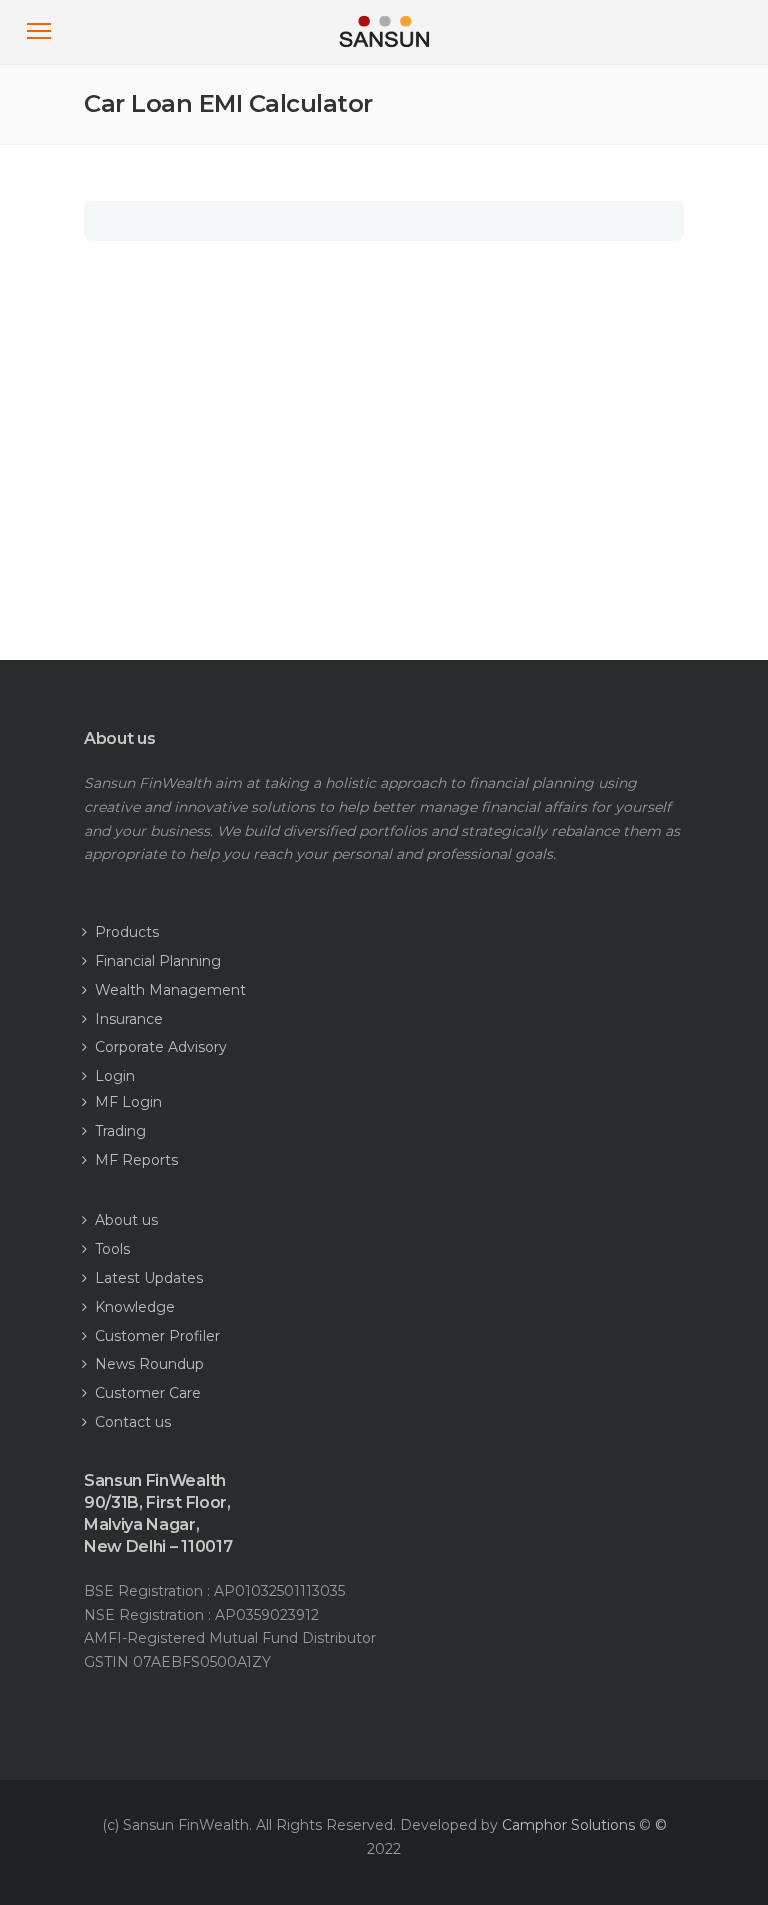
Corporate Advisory (161, 1047)
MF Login (128, 1102)
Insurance (129, 1019)
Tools (112, 1249)
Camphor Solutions (568, 1825)
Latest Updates (149, 1278)
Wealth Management (170, 990)
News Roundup (149, 1364)
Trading (120, 1131)
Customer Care (148, 1393)
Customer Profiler (157, 1336)
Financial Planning (158, 961)
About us (126, 1220)
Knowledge (135, 1307)
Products (127, 932)
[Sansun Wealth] (384, 52)
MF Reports (136, 1160)
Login (115, 1076)
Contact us (133, 1422)
